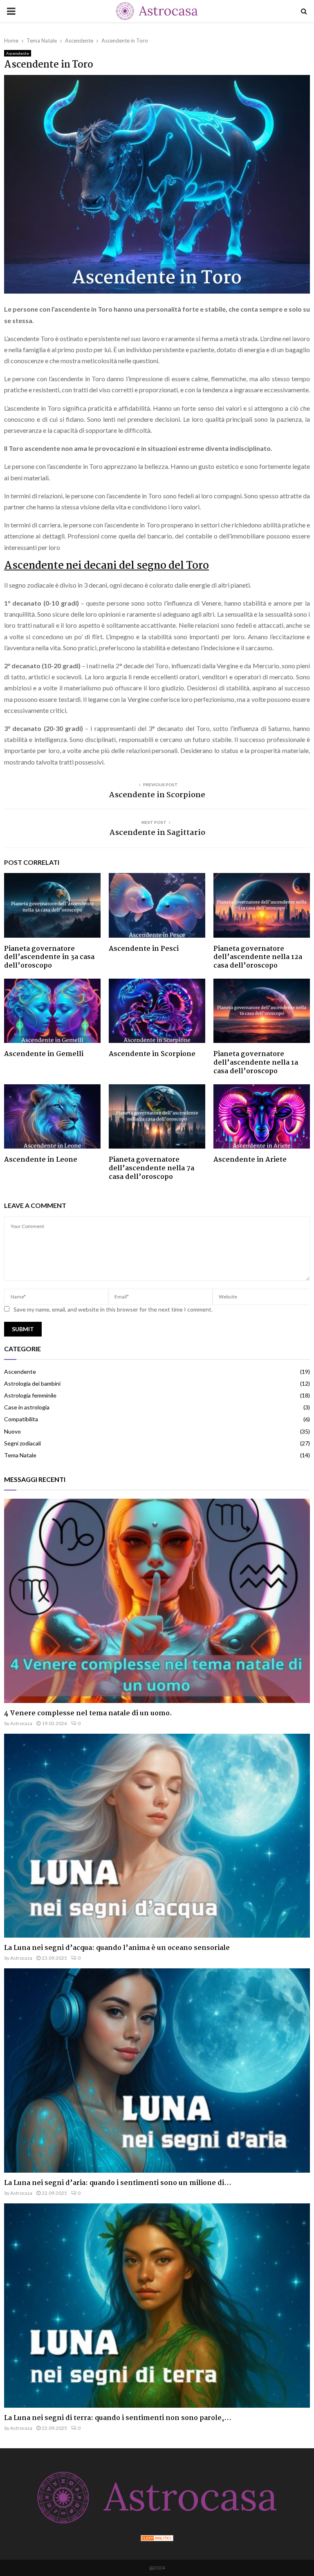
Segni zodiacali (22, 1443)
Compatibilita (21, 1419)
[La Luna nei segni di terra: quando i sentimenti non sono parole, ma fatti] (157, 2306)
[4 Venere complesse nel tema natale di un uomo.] (157, 1601)
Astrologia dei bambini (32, 1383)
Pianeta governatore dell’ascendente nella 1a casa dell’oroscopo (256, 1063)
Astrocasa (21, 1723)
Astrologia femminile (30, 1395)
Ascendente (18, 53)
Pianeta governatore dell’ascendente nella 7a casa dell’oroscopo (151, 1168)
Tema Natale (20, 1455)
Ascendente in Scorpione (157, 795)
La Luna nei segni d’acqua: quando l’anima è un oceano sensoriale (117, 1948)
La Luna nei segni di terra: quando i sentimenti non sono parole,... (118, 2418)
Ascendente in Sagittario (157, 833)
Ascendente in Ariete (250, 1160)
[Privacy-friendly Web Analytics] (157, 2539)
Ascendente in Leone (41, 1160)
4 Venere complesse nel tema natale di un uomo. (88, 1713)
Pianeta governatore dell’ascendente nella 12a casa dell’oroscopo (258, 958)
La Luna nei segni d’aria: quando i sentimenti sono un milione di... (118, 2183)
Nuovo (12, 1431)
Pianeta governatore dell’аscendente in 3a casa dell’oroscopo (49, 958)
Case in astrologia (27, 1407)
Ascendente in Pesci (144, 949)
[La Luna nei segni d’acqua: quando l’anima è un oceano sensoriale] (157, 1836)
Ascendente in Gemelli (44, 1054)
